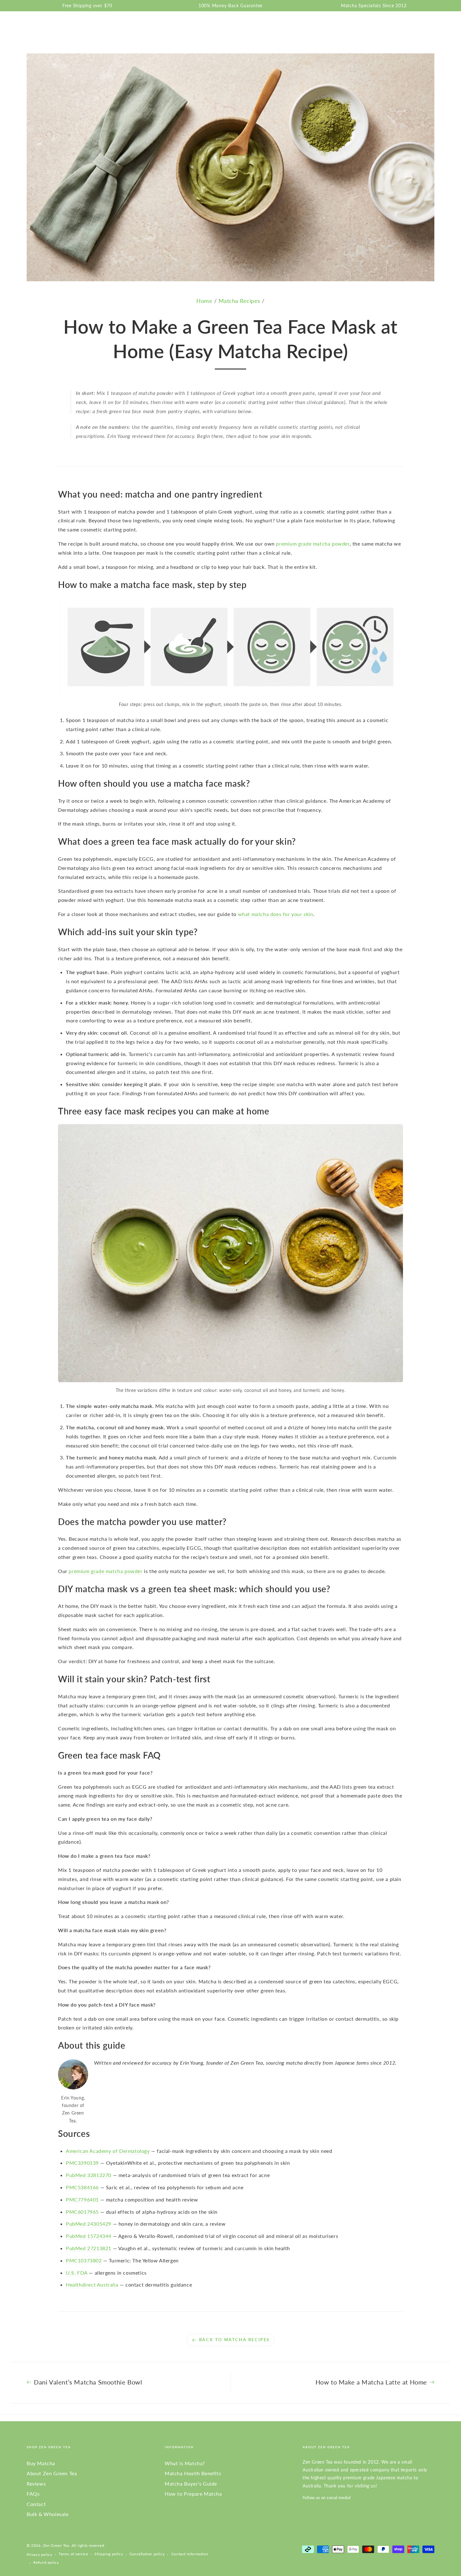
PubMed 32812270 (89, 2175)
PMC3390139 (82, 2163)
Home (204, 301)
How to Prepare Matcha (193, 2494)
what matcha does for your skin (276, 914)
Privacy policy (39, 2554)
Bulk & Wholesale (48, 2514)
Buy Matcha (41, 2463)
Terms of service (73, 2554)
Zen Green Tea (56, 2545)
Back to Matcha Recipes (234, 2340)
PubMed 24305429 (89, 2224)
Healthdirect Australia (92, 2285)
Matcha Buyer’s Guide (191, 2484)
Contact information (190, 2554)
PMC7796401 (82, 2199)
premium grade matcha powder (313, 544)
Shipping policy (109, 2554)
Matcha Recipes (239, 301)
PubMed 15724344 (89, 2236)
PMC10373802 (84, 2260)
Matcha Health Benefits (193, 2473)
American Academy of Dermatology (108, 2151)
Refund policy (46, 2562)
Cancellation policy (147, 2554)
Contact (36, 2504)
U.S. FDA (77, 2273)
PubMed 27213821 (89, 2248)
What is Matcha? (185, 2463)
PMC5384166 (82, 2187)
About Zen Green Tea (52, 2473)
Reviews (36, 2484)
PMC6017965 (82, 2212)
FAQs (33, 2494)
